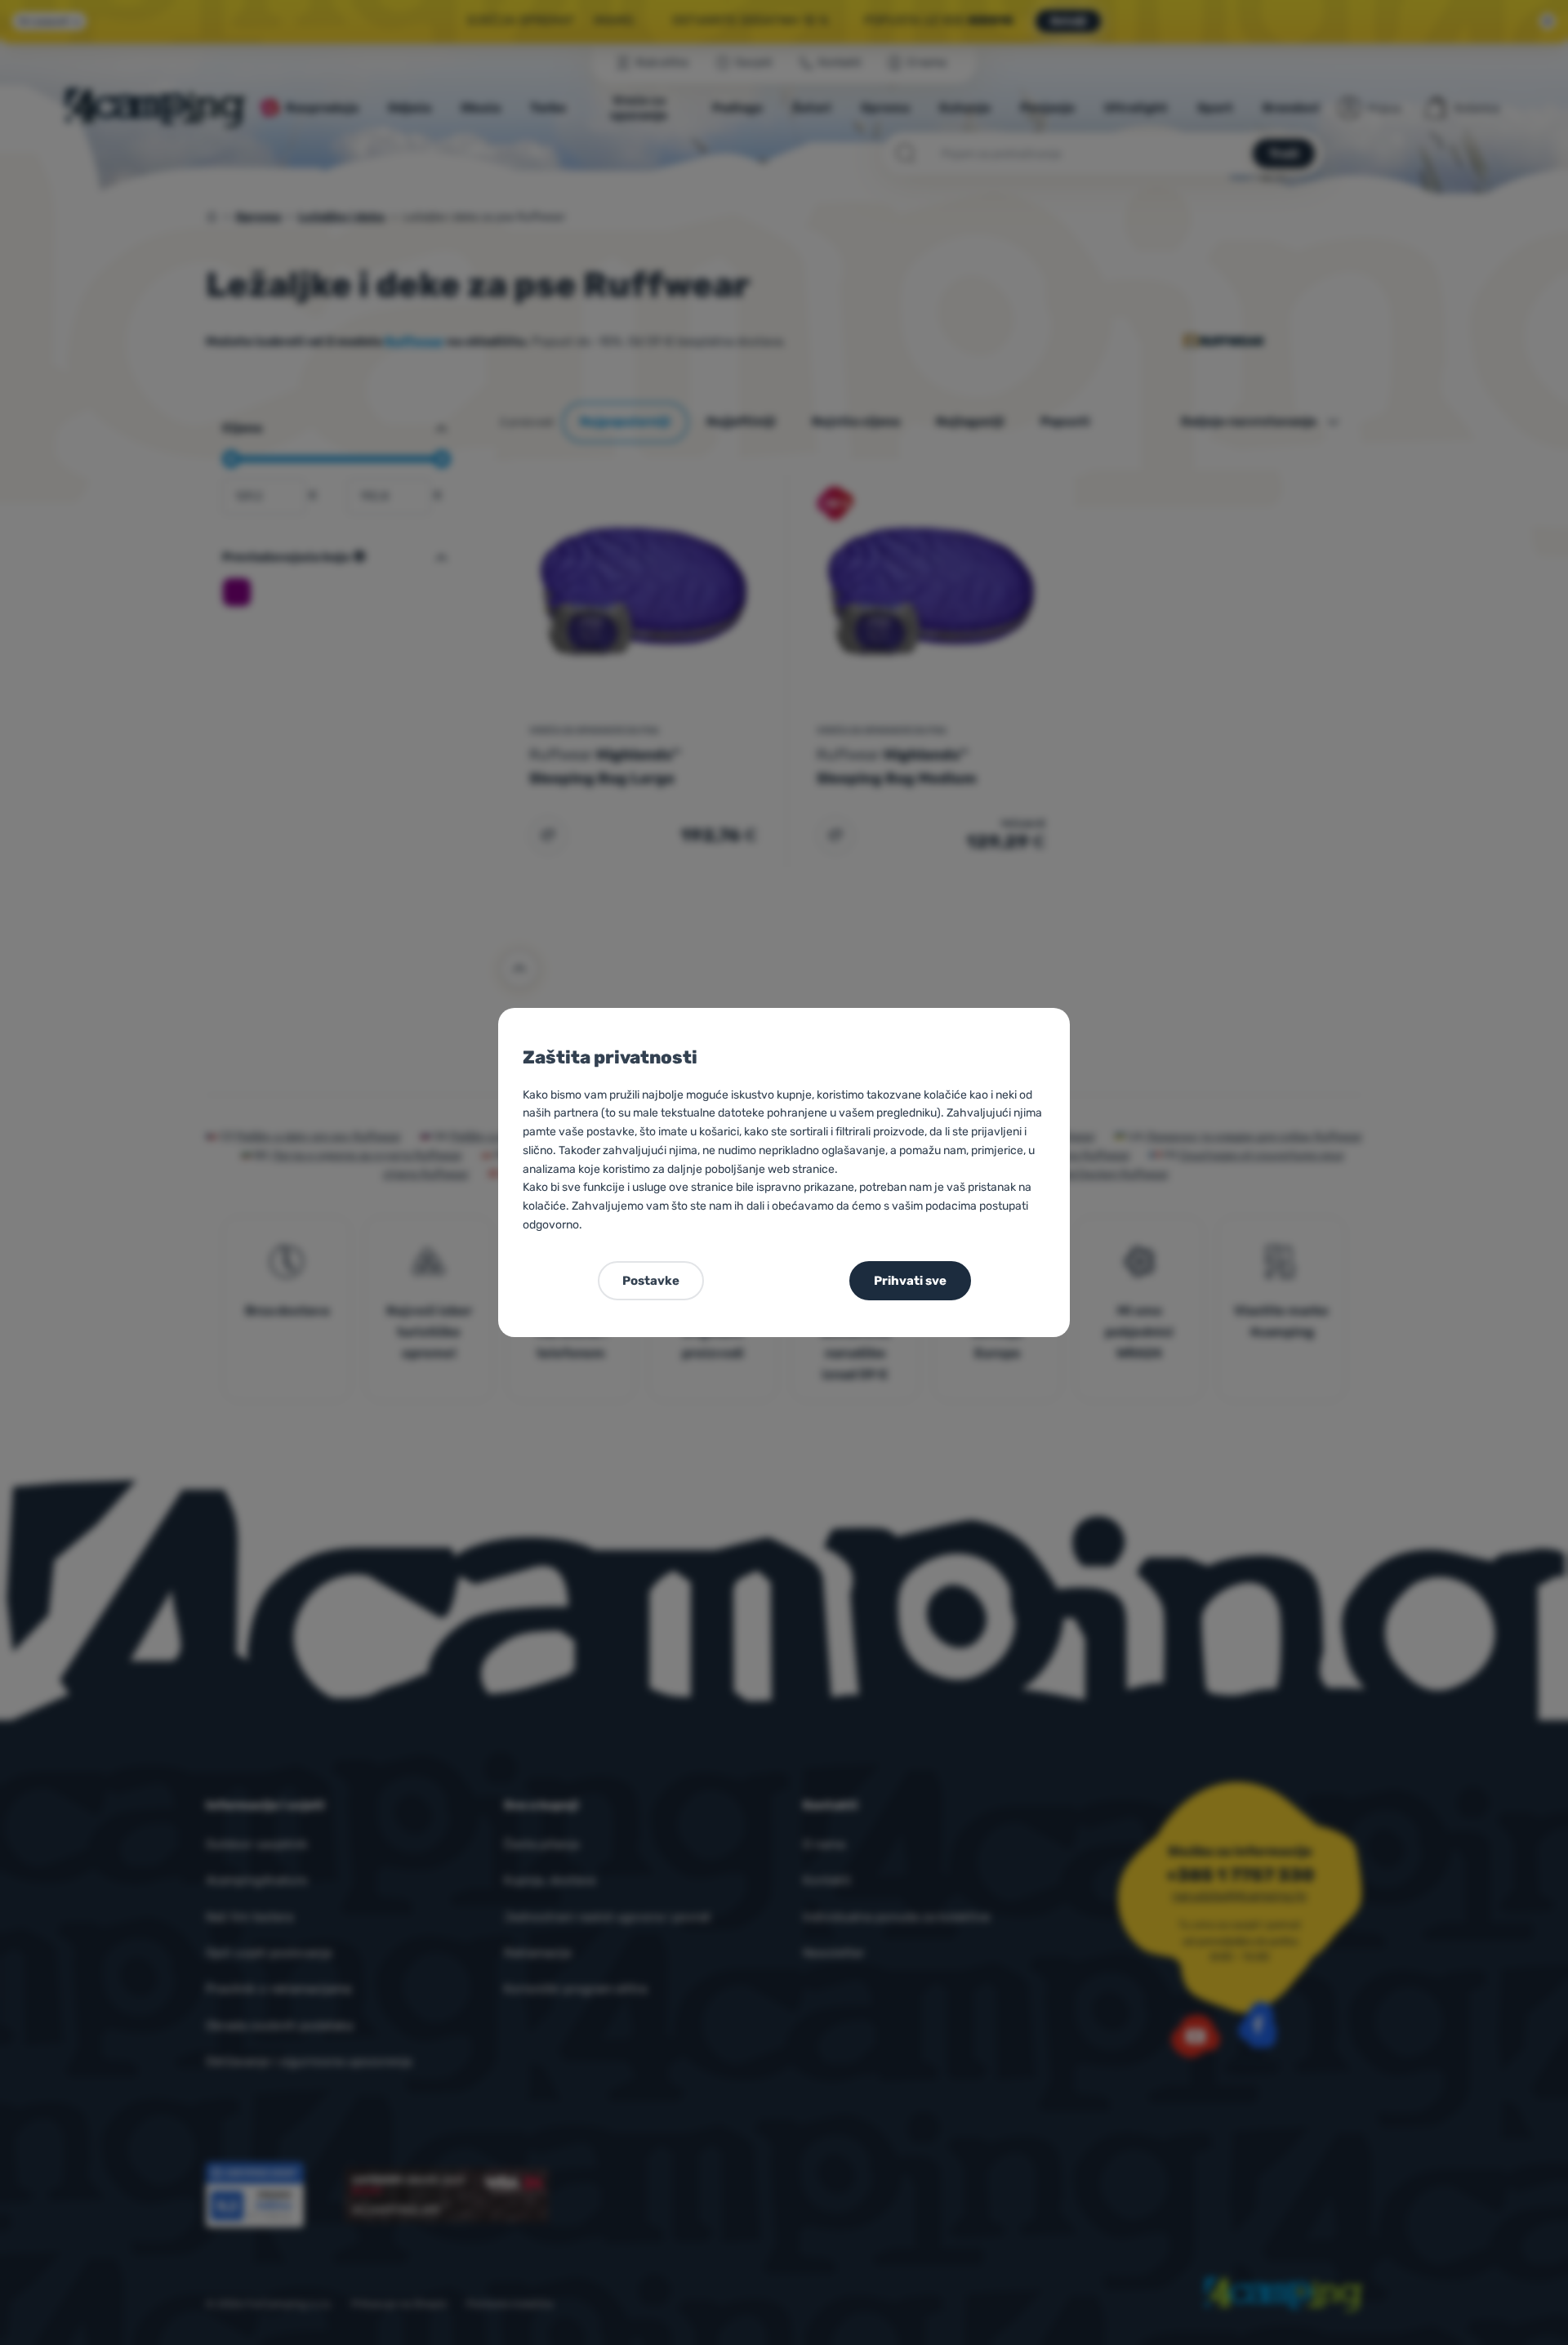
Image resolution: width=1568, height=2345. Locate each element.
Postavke (651, 1281)
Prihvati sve (910, 1281)
